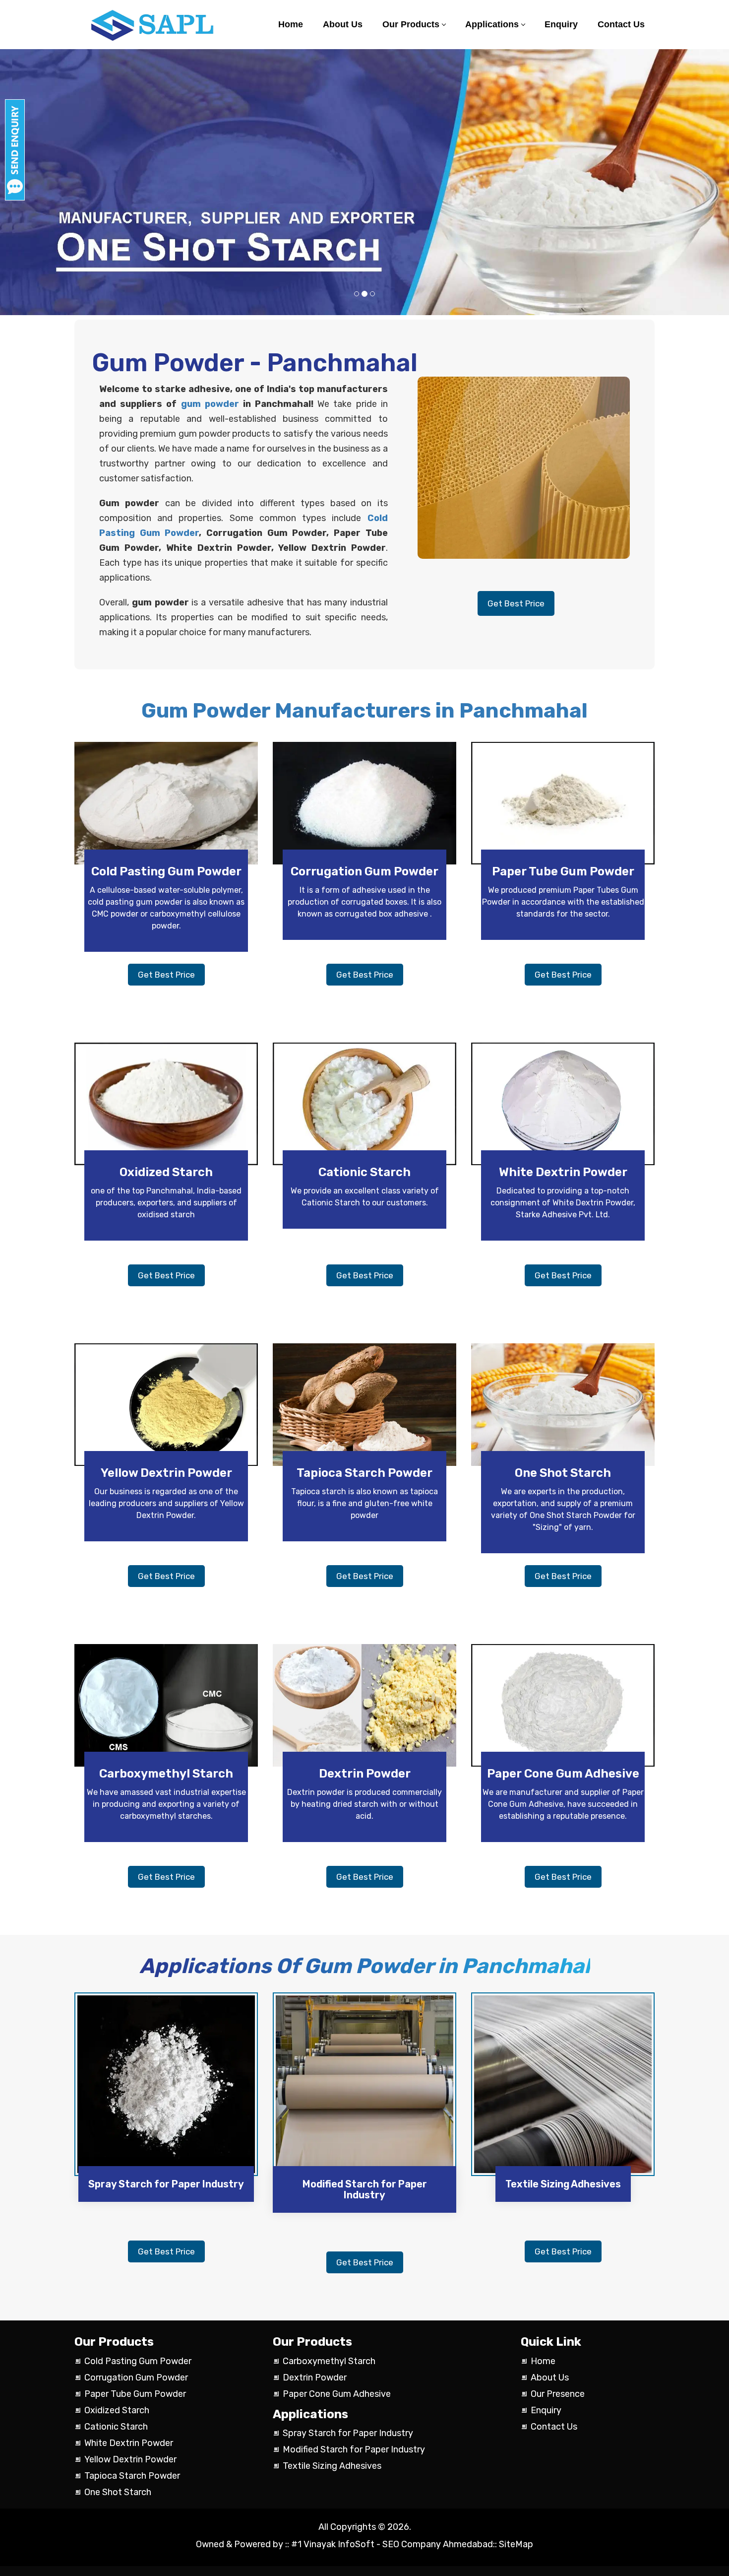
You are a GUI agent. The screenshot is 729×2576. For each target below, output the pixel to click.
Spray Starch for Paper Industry (166, 2184)
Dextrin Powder (365, 1774)
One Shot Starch (563, 1473)
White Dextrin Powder (563, 1172)
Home (291, 24)
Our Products (411, 24)
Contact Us (621, 24)
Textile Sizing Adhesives (563, 2184)
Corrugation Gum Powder (364, 871)
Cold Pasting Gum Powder (166, 871)
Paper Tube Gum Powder (563, 871)
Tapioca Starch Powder (364, 1473)
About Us (343, 24)
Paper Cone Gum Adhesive (563, 1774)
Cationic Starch (364, 1172)
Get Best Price (516, 603)
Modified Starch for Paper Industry (365, 2189)
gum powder (210, 404)
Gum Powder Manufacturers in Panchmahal (364, 711)
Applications (492, 24)
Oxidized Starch (166, 1172)
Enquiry (561, 24)
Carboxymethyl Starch (166, 1774)
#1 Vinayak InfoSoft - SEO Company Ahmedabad (391, 2544)
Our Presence (558, 2394)
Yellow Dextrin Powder (166, 1473)
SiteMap (516, 2544)
